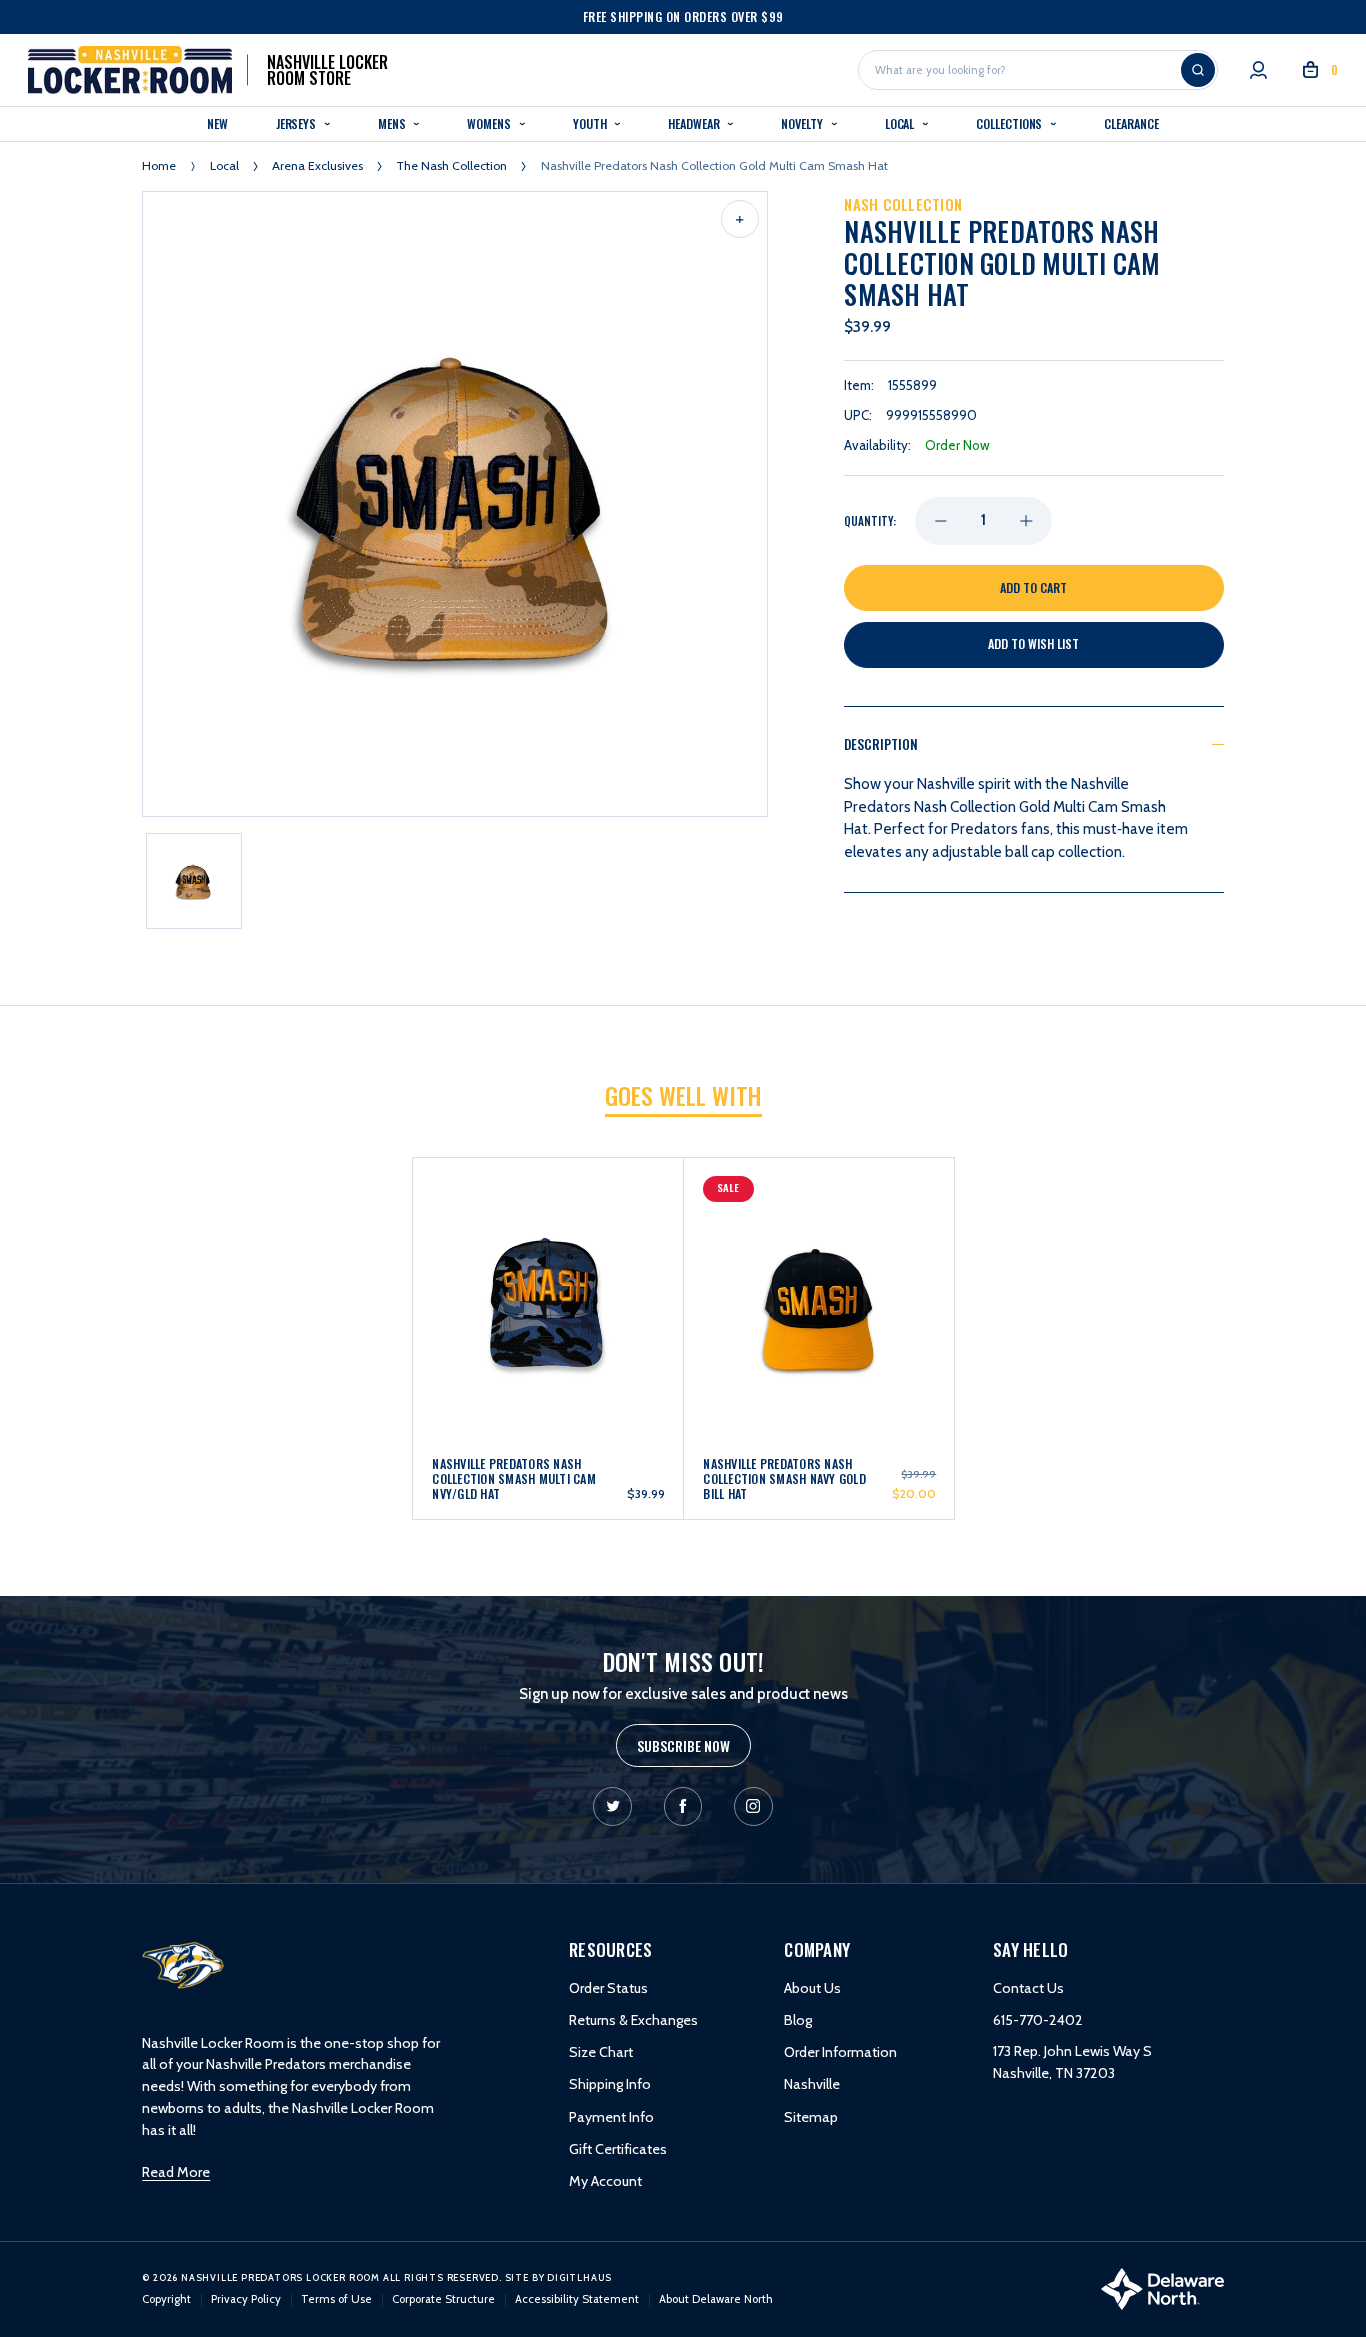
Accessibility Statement (577, 2299)
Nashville (812, 2084)
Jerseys (298, 123)
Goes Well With (683, 1095)
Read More (176, 2172)
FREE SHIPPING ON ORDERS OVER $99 (683, 16)
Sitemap (811, 2117)
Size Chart (601, 2052)
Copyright (166, 2299)
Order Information (840, 2052)
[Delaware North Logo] (1162, 2287)
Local (901, 123)
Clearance (1131, 123)
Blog (798, 2020)
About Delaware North (716, 2299)
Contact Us (1028, 1988)
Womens (490, 123)
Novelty (803, 123)
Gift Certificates (618, 2149)
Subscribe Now (683, 1745)
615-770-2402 (1038, 2020)
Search (1198, 70)
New (217, 123)
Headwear (695, 123)
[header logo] (183, 1964)
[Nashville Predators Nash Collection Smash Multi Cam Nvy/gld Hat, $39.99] (548, 1265)
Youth (591, 123)
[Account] (1258, 70)
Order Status (608, 1988)
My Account (605, 2181)
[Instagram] (753, 1806)
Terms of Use (336, 2299)
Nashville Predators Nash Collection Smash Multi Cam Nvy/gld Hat (514, 1479)
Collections (1010, 123)
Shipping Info (610, 2084)
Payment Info (611, 2117)
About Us (812, 1988)
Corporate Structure (443, 2299)
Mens (393, 123)
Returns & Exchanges (633, 2020)
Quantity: (870, 521)
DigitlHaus (579, 2277)
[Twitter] (612, 1806)
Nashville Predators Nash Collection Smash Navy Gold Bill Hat (784, 1479)
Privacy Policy (246, 2299)
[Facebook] (683, 1806)
